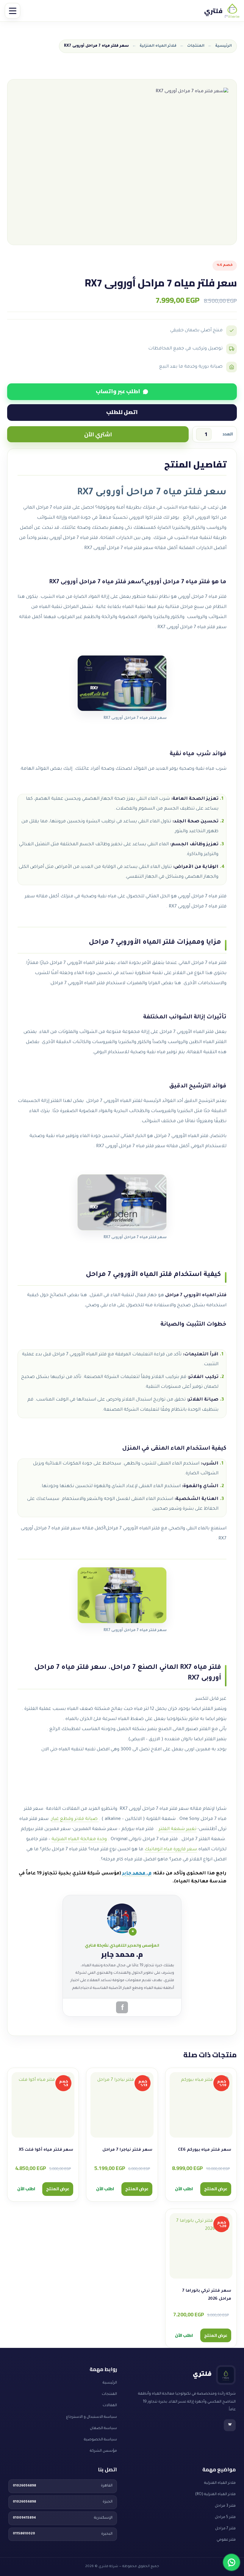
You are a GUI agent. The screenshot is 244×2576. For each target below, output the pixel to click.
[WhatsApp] (232, 2562)
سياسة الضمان (103, 2428)
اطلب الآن (184, 2189)
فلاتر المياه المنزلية (158, 46)
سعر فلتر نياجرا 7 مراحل (127, 2150)
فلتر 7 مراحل (225, 2529)
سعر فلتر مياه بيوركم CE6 (205, 2150)
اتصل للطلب (122, 412)
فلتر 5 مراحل (225, 2517)
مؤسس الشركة (103, 2451)
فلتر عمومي (226, 2540)
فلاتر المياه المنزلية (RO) (215, 2495)
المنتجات (196, 46)
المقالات (110, 2406)
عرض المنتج (216, 2189)
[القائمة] (12, 11)
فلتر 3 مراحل (225, 2506)
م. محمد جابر (137, 1874)
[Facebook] (122, 2007)
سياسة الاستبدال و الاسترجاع (91, 2417)
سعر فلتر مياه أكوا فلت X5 (46, 2150)
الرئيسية (223, 46)
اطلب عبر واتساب (118, 391)
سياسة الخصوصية (100, 2440)
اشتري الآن (98, 434)
